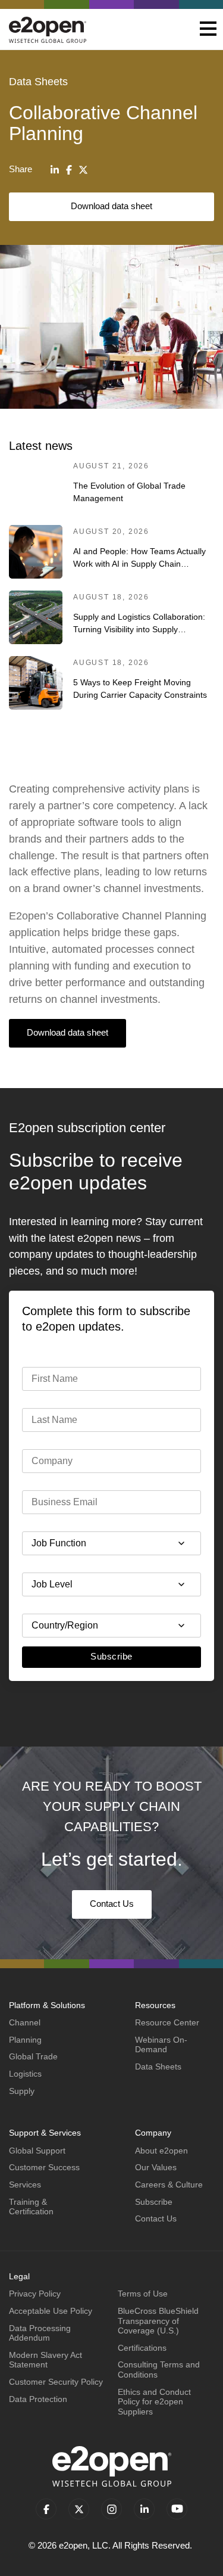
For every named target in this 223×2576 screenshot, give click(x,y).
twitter (79, 2509)
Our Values (156, 2167)
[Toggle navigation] (208, 30)
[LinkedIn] (55, 170)
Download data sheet (111, 206)
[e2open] (48, 29)
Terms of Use (143, 2294)
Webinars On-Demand (161, 2045)
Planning (25, 2040)
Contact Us (112, 1904)
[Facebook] (69, 170)
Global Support (37, 2151)
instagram (111, 2509)
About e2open (161, 2151)
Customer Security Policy (56, 2382)
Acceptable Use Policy (51, 2311)
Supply (22, 2091)
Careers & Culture (169, 2185)
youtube (177, 2509)
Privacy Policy (35, 2294)
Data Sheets (158, 2067)
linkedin (144, 2509)
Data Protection (38, 2399)
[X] (83, 170)
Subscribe (111, 1656)
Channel (25, 2022)
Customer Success (44, 2167)
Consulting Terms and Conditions (159, 2370)
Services (25, 2185)
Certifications (142, 2348)
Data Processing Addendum (40, 2333)
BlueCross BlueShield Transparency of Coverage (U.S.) (158, 2321)
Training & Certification (31, 2207)
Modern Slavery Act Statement (45, 2360)
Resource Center (167, 2022)
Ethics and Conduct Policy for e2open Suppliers (154, 2402)
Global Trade (33, 2056)
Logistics (25, 2074)
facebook (46, 2509)
